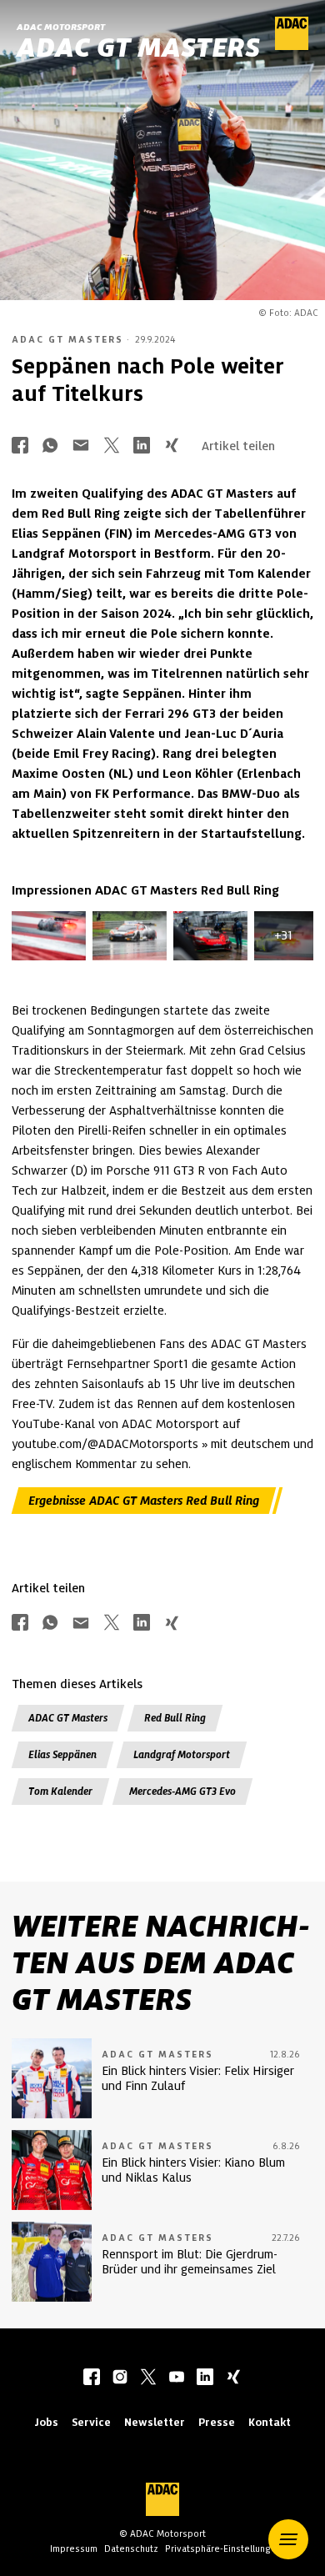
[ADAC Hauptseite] (292, 46)
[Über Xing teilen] (172, 446)
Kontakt (270, 2422)
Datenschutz (131, 2548)
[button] (288, 2539)
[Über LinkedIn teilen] (142, 446)
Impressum (74, 2548)
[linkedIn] (205, 2378)
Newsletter (155, 2422)
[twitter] (148, 2378)
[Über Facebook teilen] (20, 446)
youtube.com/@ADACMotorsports (105, 1444)
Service (91, 2422)
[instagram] (120, 2378)
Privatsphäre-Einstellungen (223, 2548)
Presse (217, 2422)
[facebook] (92, 2378)
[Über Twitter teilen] (112, 446)
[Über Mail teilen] (81, 446)
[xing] (233, 2378)
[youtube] (177, 2378)
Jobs (46, 2422)
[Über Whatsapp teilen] (50, 446)
